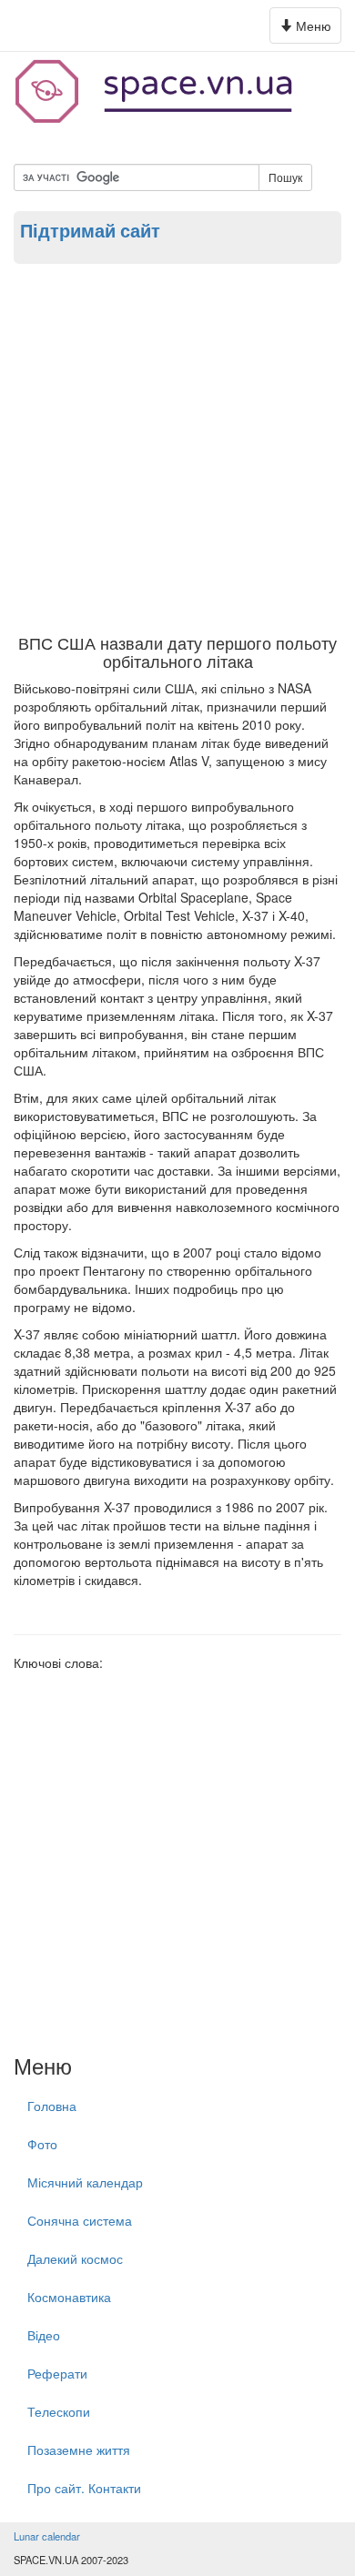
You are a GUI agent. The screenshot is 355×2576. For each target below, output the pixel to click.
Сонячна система (80, 2220)
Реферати (57, 2373)
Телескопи (59, 2411)
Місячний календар (85, 2182)
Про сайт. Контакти (84, 2488)
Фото (42, 2144)
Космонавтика (69, 2297)
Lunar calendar (47, 2536)
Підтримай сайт (90, 230)
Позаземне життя (79, 2450)
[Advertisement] (177, 448)
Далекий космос (75, 2258)
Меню (308, 30)
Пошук (285, 177)
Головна (52, 2106)
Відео (44, 2335)
